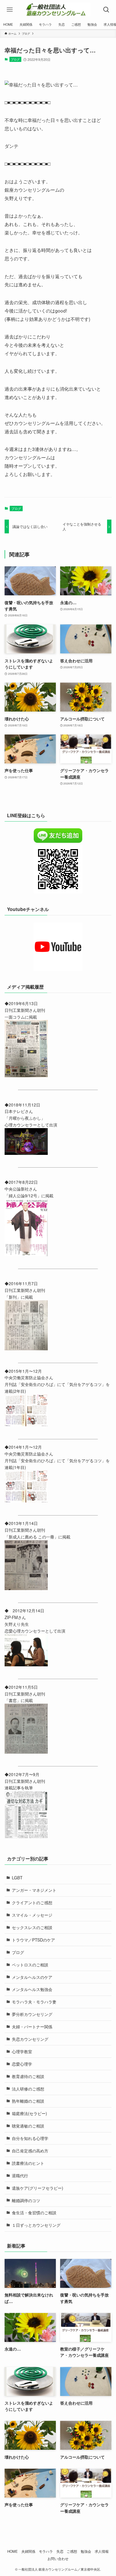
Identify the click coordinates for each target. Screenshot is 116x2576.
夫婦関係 (28, 2551)
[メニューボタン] (10, 10)
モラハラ (46, 2551)
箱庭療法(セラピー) (29, 2113)
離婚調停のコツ (26, 2200)
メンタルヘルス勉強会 (32, 1989)
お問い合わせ (58, 2559)
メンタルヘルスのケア (32, 1977)
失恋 (60, 2551)
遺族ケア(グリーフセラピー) (37, 2188)
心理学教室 (22, 2051)
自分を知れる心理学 (30, 2138)
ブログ (15, 59)
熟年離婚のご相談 (28, 2101)
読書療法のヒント (28, 2163)
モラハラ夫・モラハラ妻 (34, 2002)
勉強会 (86, 2551)
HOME (13, 2551)
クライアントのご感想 (32, 1902)
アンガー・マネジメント (34, 1890)
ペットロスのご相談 (30, 1965)
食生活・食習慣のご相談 (34, 2212)
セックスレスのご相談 (32, 1927)
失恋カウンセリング (30, 2039)
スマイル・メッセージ (32, 1915)
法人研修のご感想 (28, 2089)
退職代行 (20, 2175)
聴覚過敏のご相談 (28, 2126)
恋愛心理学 (22, 2064)
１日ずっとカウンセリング (36, 2225)
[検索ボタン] (106, 10)
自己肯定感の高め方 (30, 2150)
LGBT (17, 1877)
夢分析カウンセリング (32, 2014)
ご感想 (72, 2551)
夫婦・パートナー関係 (32, 2026)
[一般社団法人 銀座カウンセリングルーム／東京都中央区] (58, 10)
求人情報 (102, 2551)
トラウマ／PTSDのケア (33, 1940)
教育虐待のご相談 (28, 2076)
